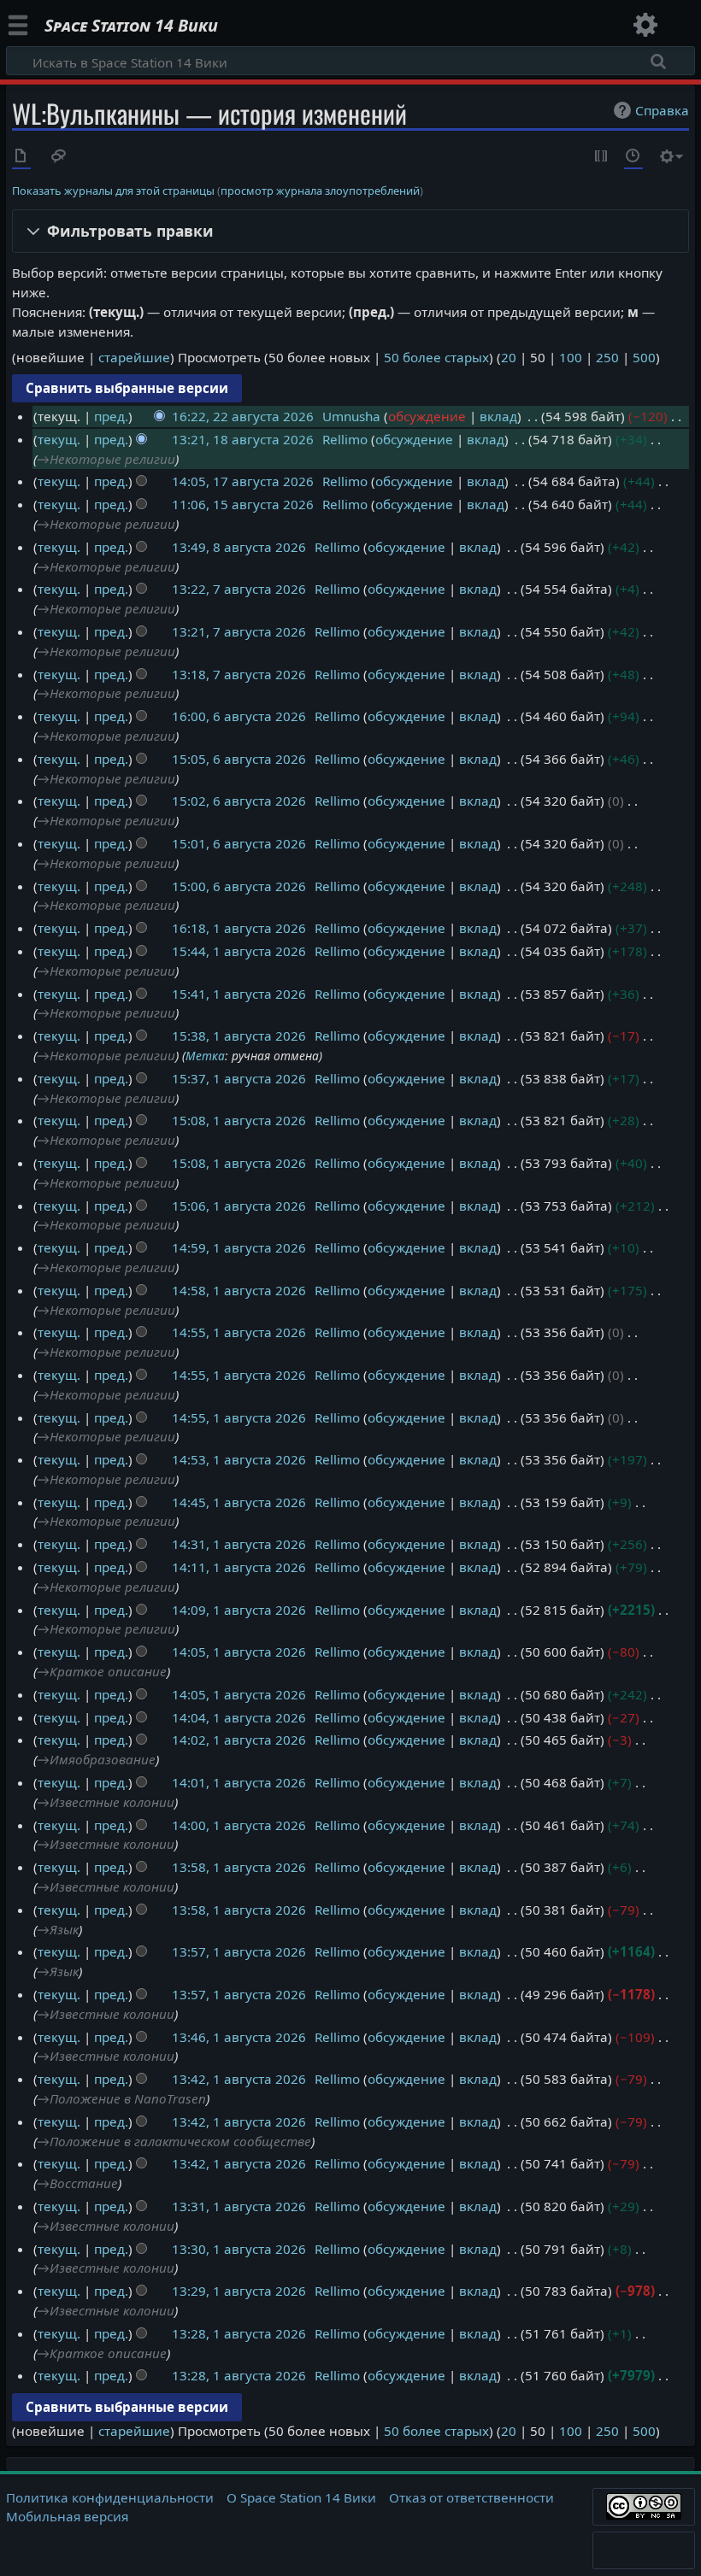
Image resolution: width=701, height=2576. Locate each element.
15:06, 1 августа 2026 (239, 1206)
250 (607, 357)
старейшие (134, 357)
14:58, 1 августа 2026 (239, 1290)
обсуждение (427, 416)
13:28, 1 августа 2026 (239, 2333)
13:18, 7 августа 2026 (239, 674)
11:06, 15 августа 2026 (243, 504)
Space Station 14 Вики (131, 26)
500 (644, 357)
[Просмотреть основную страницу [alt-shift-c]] (21, 157)
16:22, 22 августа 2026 (243, 416)
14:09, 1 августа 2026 (239, 1610)
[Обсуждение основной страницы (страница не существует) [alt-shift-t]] (59, 157)
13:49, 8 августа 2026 (239, 547)
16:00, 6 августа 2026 (239, 716)
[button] (351, 231)
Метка (205, 1056)
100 (571, 357)
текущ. (59, 439)
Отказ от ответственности (471, 2497)
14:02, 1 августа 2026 (239, 1740)
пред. (111, 416)
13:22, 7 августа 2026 (239, 589)
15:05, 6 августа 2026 (239, 759)
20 (509, 357)
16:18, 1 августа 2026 (239, 928)
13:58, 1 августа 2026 (239, 1867)
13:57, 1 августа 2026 (239, 1951)
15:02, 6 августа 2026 (239, 801)
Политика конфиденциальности (110, 2497)
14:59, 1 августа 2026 (239, 1247)
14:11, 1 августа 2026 (239, 1567)
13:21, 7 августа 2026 (239, 631)
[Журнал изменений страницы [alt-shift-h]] (633, 157)
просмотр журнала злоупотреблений (320, 191)
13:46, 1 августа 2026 (239, 2037)
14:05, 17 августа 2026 (243, 481)
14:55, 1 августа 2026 (239, 1332)
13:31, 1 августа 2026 (239, 2206)
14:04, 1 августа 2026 (239, 1717)
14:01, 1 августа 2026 (239, 1782)
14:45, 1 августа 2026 (239, 1502)
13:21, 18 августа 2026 (243, 439)
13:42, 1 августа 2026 (239, 2079)
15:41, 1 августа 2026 (239, 994)
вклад (498, 416)
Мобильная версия (67, 2516)
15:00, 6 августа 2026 (239, 886)
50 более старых (436, 357)
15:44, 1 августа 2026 (239, 951)
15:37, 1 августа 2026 (239, 1078)
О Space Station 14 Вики (301, 2497)
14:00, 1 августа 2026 (239, 1825)
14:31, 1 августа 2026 (239, 1544)
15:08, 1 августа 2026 (239, 1120)
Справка (662, 110)
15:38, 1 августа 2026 (239, 1036)
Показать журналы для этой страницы (113, 191)
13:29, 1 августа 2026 (239, 2291)
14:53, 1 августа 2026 (239, 1459)
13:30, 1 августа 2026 (239, 2249)
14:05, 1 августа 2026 (239, 1652)
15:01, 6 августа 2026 (239, 843)
